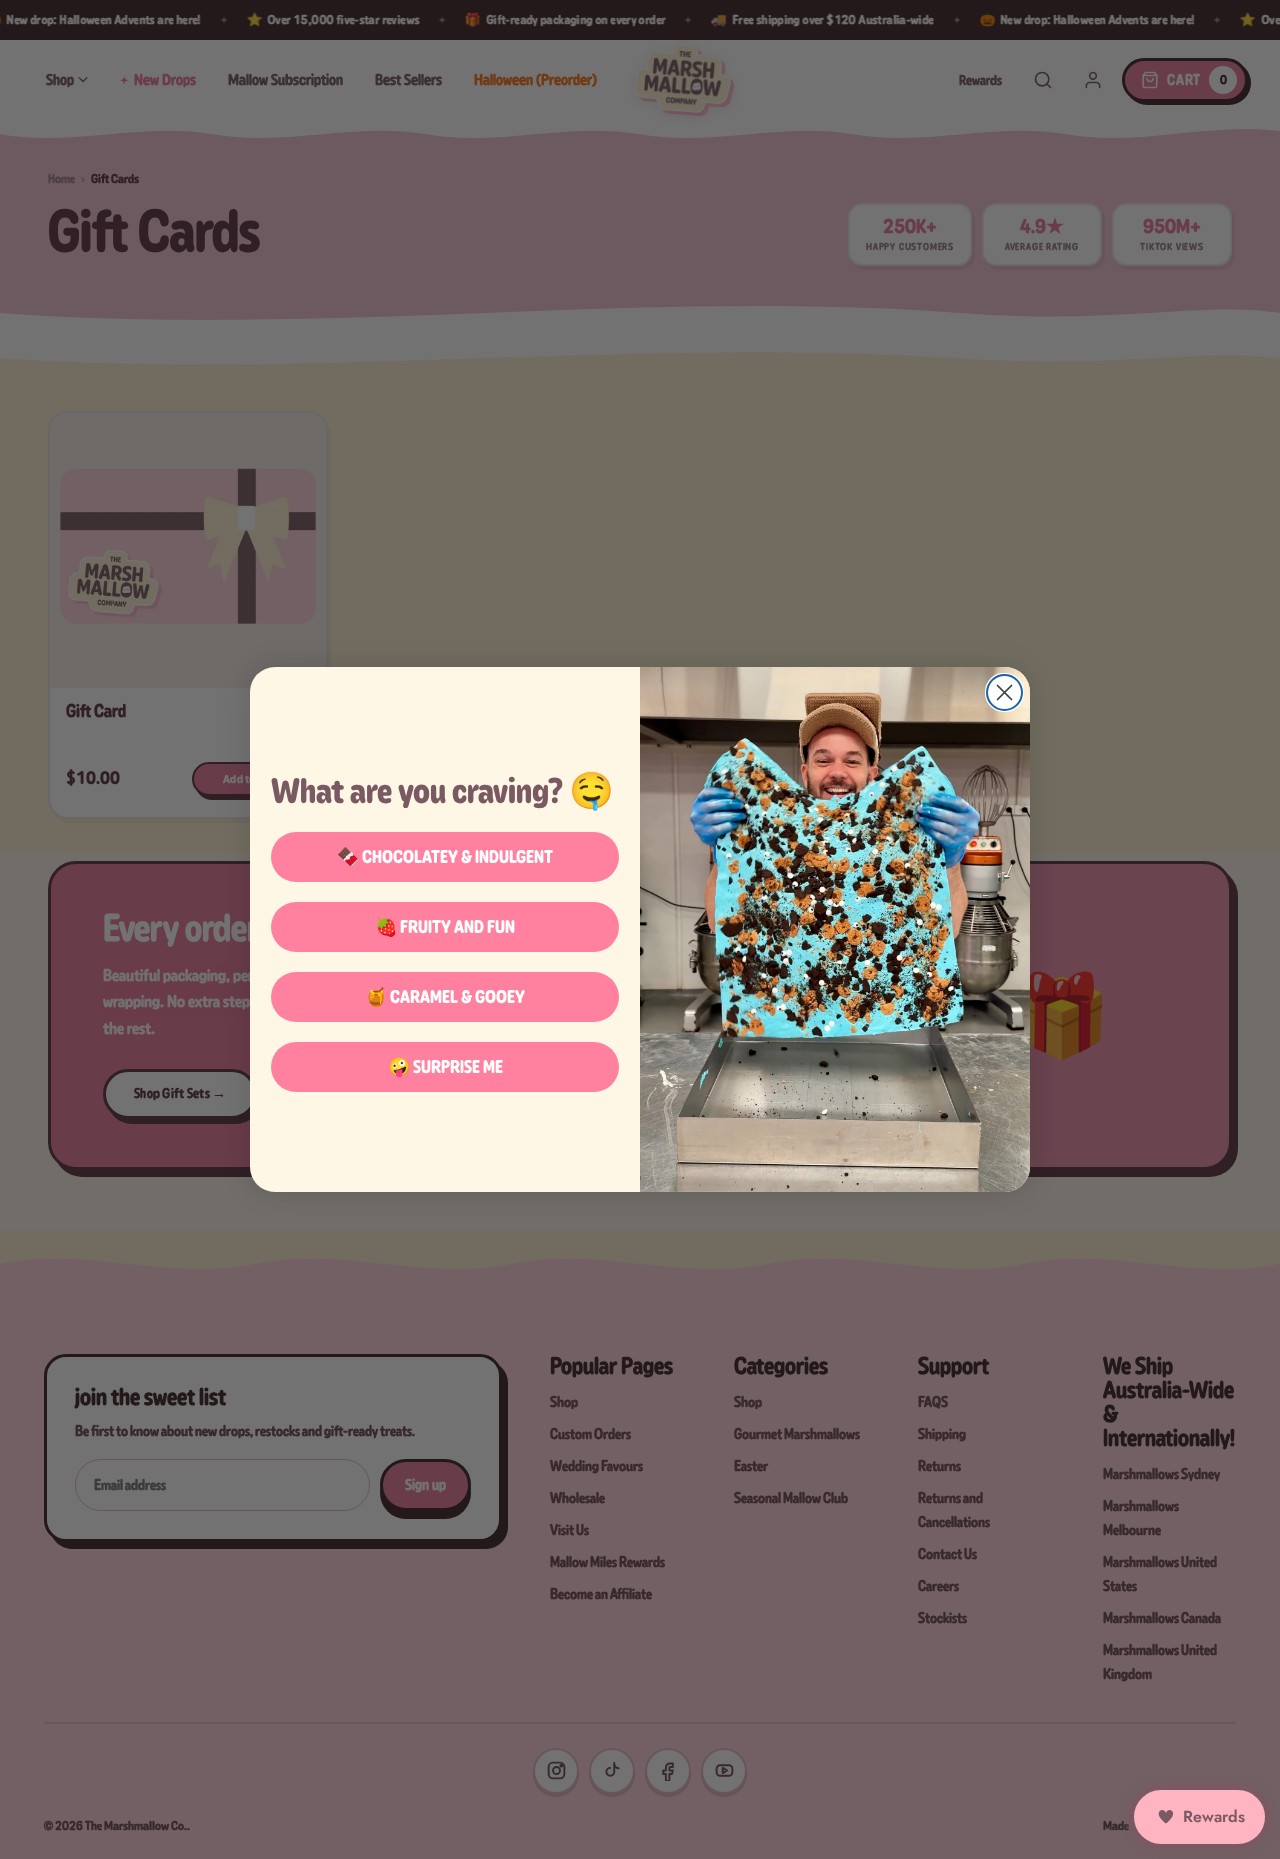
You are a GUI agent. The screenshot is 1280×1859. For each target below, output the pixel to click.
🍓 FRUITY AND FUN (445, 926)
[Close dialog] (1004, 692)
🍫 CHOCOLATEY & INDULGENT (445, 856)
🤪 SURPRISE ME (445, 1066)
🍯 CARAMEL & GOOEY (445, 996)
